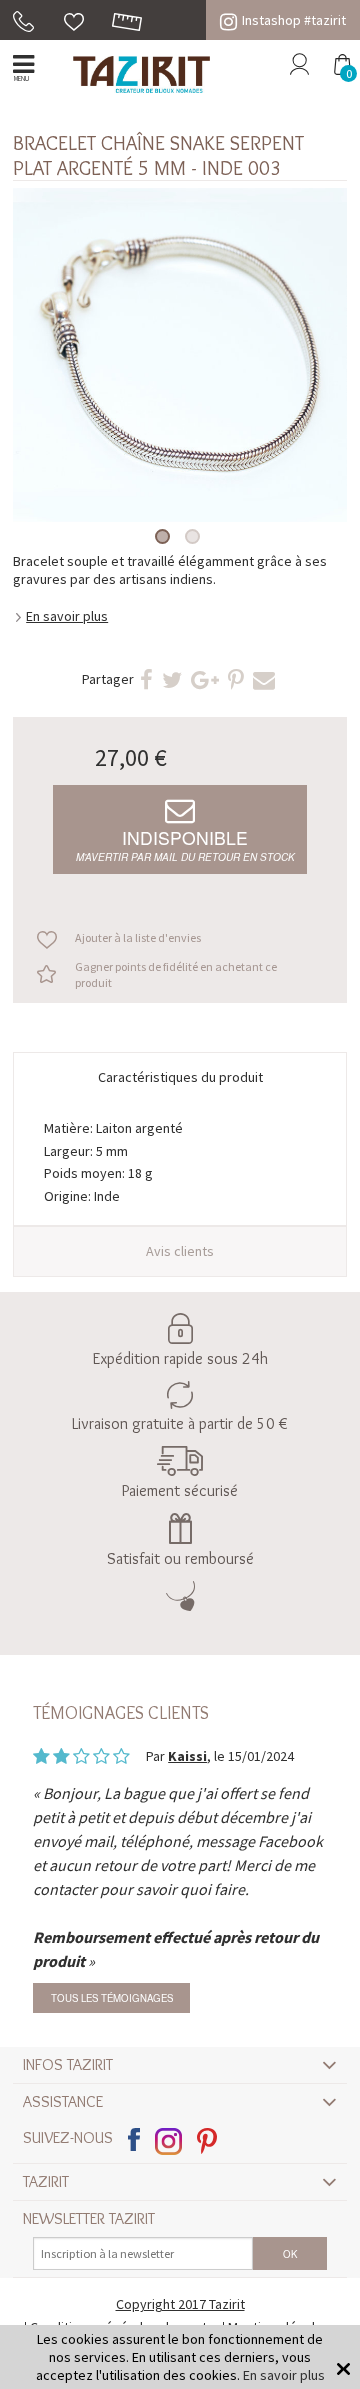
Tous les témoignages (112, 1998)
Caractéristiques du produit (180, 1077)
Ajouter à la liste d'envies (138, 937)
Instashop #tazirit (294, 20)
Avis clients (180, 1251)
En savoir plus (67, 616)
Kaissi (187, 1756)
